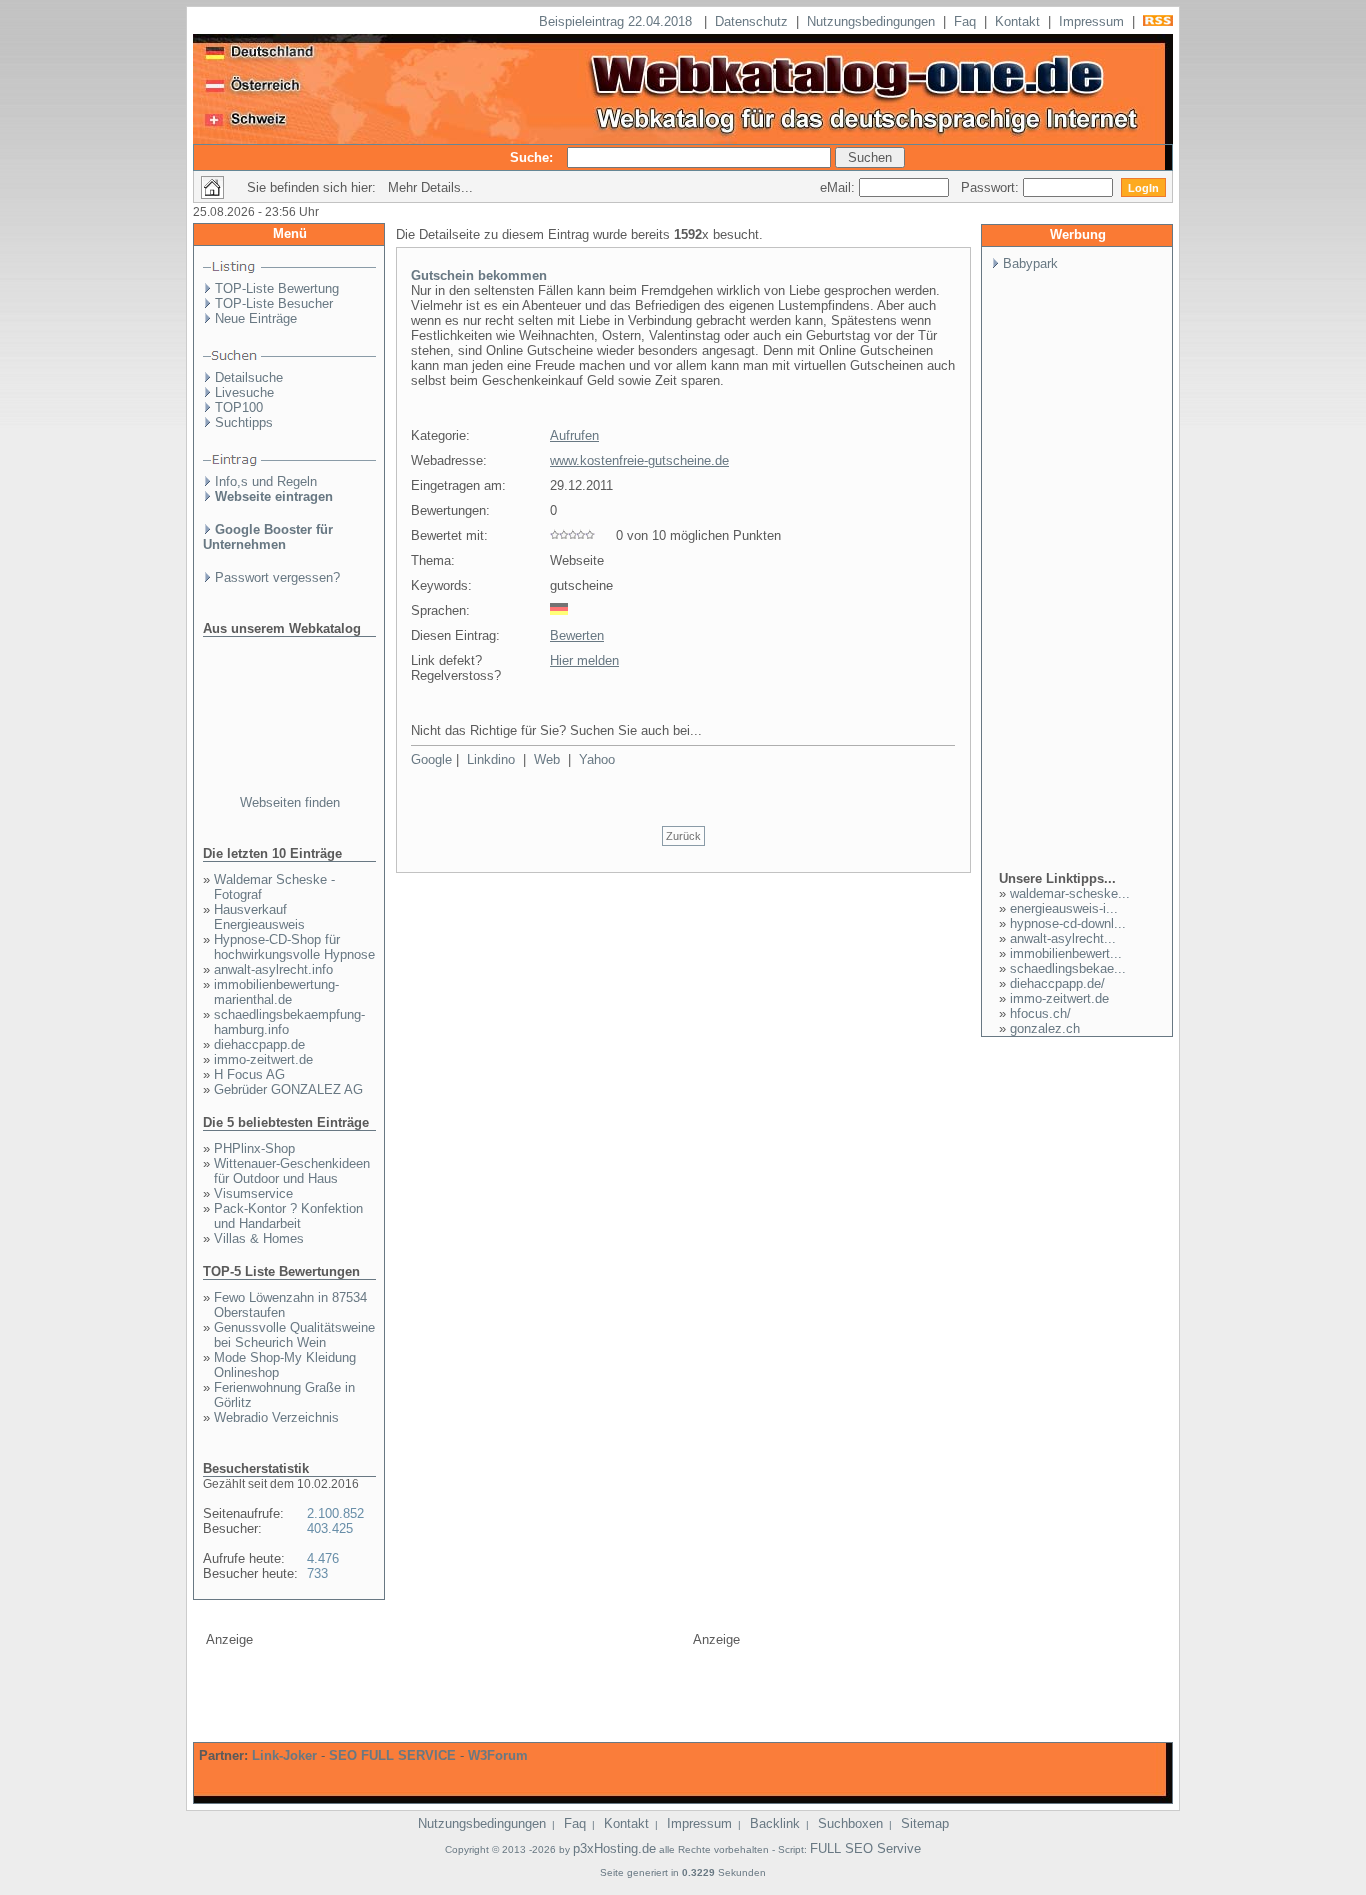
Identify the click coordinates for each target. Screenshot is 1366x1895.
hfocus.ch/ (1040, 1013)
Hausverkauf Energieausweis (259, 917)
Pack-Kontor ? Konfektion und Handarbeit (288, 1216)
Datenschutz (751, 21)
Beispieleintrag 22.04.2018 (617, 21)
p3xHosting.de (614, 1848)
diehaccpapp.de (259, 1044)
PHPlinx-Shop (254, 1148)
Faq (965, 21)
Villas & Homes (259, 1238)
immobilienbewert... (1066, 953)
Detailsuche (249, 377)
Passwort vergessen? (277, 577)
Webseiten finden (290, 802)
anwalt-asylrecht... (1063, 938)
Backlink (775, 1823)
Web (547, 759)
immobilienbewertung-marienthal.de (276, 992)
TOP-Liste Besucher (274, 303)
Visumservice (253, 1193)
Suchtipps (244, 422)
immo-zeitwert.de (263, 1059)
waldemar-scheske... (1070, 893)
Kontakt (1017, 21)
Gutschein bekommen (479, 275)
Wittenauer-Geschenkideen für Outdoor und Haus (292, 1171)
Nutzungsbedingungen (871, 21)
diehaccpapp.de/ (1057, 983)
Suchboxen (850, 1823)
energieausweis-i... (1064, 908)
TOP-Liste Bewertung (277, 288)
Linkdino (491, 759)
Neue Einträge (256, 318)
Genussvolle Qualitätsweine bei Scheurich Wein (294, 1335)
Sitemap (925, 1823)
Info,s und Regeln (266, 481)
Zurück (683, 836)
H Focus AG (249, 1074)
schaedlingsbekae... (1068, 968)
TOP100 (239, 407)
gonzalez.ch (1045, 1028)
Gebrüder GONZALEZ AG (288, 1089)
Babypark (1030, 263)
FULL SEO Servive (865, 1848)
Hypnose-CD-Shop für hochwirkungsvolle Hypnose (294, 947)
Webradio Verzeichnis (276, 1417)
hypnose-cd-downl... (1068, 923)
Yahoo (597, 759)
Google (431, 759)
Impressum (1091, 21)
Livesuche (244, 392)
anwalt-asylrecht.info (273, 969)
